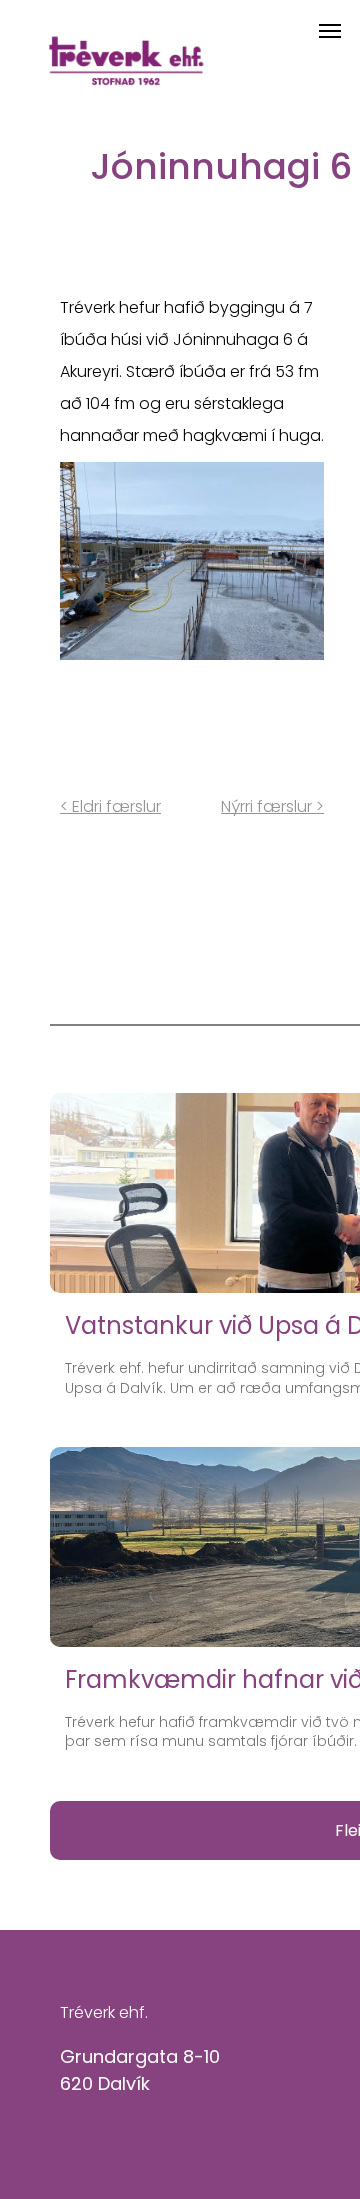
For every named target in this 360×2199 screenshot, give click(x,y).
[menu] (330, 31)
